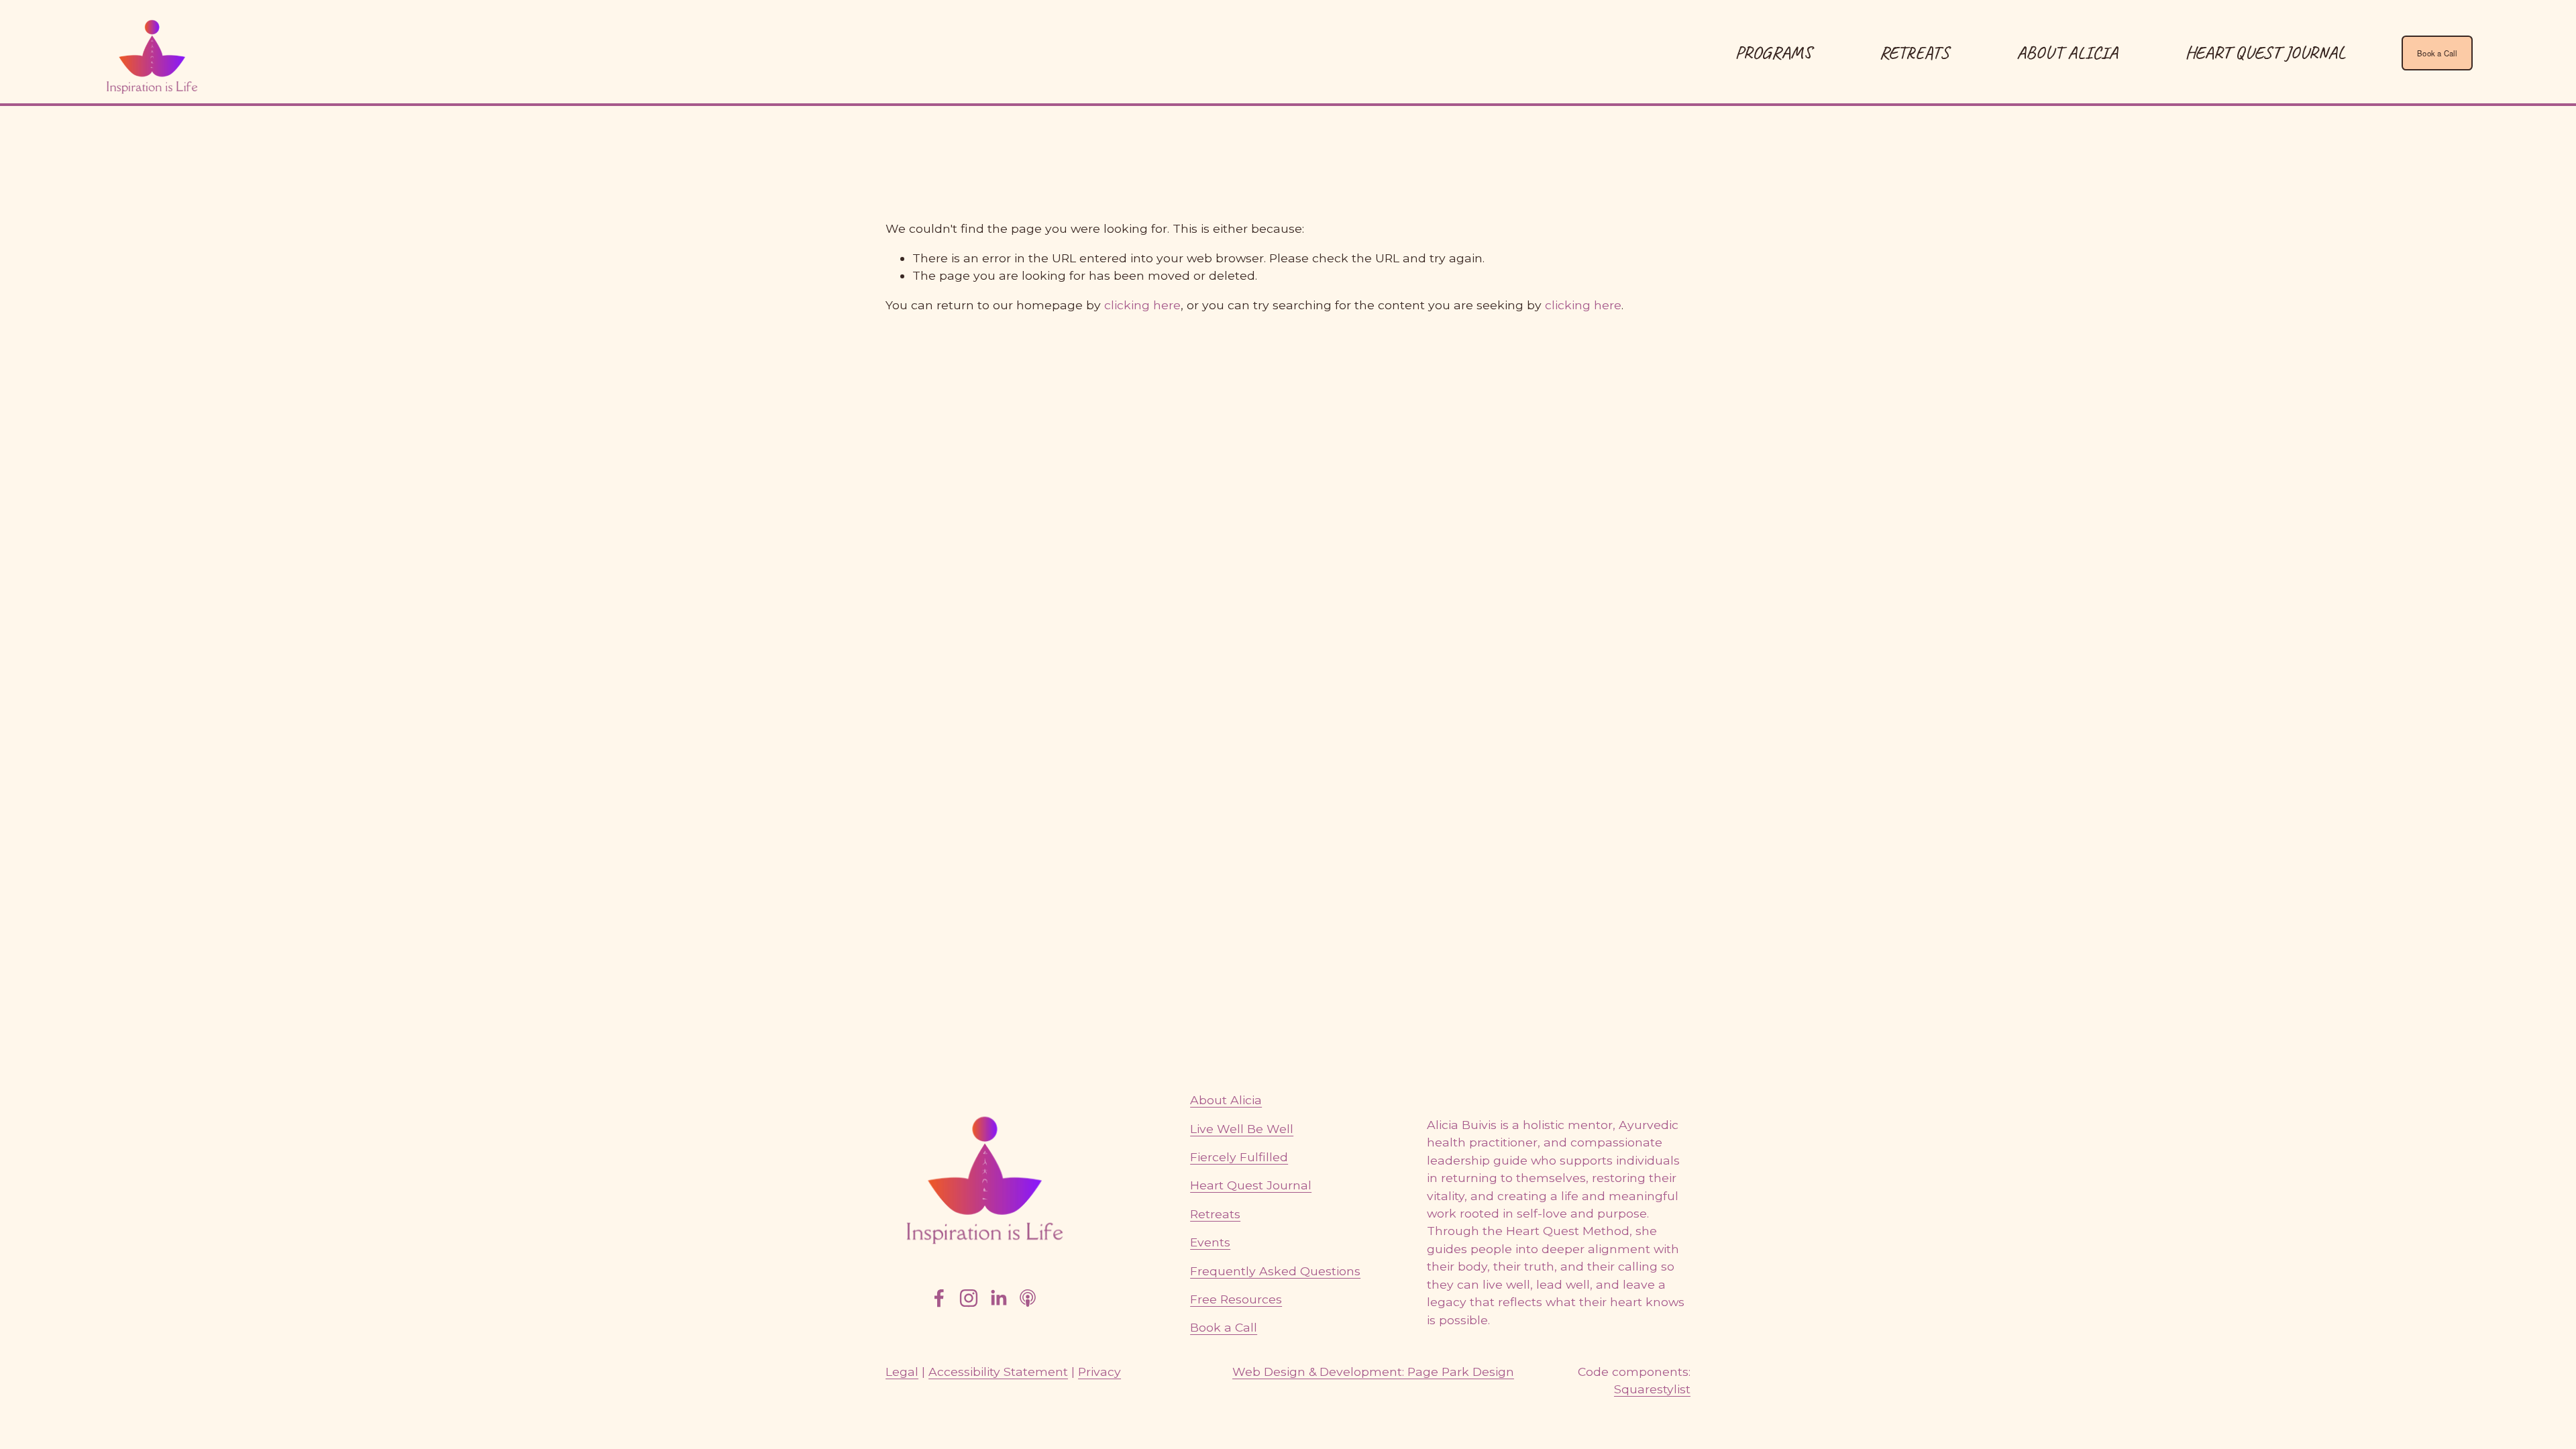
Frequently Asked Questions (1275, 1271)
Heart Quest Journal (2265, 52)
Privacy (1099, 1372)
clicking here (1142, 305)
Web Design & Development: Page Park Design (1373, 1372)
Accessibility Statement (998, 1372)
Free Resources (1236, 1299)
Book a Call (2437, 53)
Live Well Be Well (1242, 1129)
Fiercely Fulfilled (1239, 1157)
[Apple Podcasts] (1028, 1298)
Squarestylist (1652, 1389)
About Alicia (2067, 52)
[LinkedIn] (998, 1298)
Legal (902, 1372)
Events (1210, 1242)
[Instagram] (969, 1298)
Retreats (1215, 1214)
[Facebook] (939, 1298)
